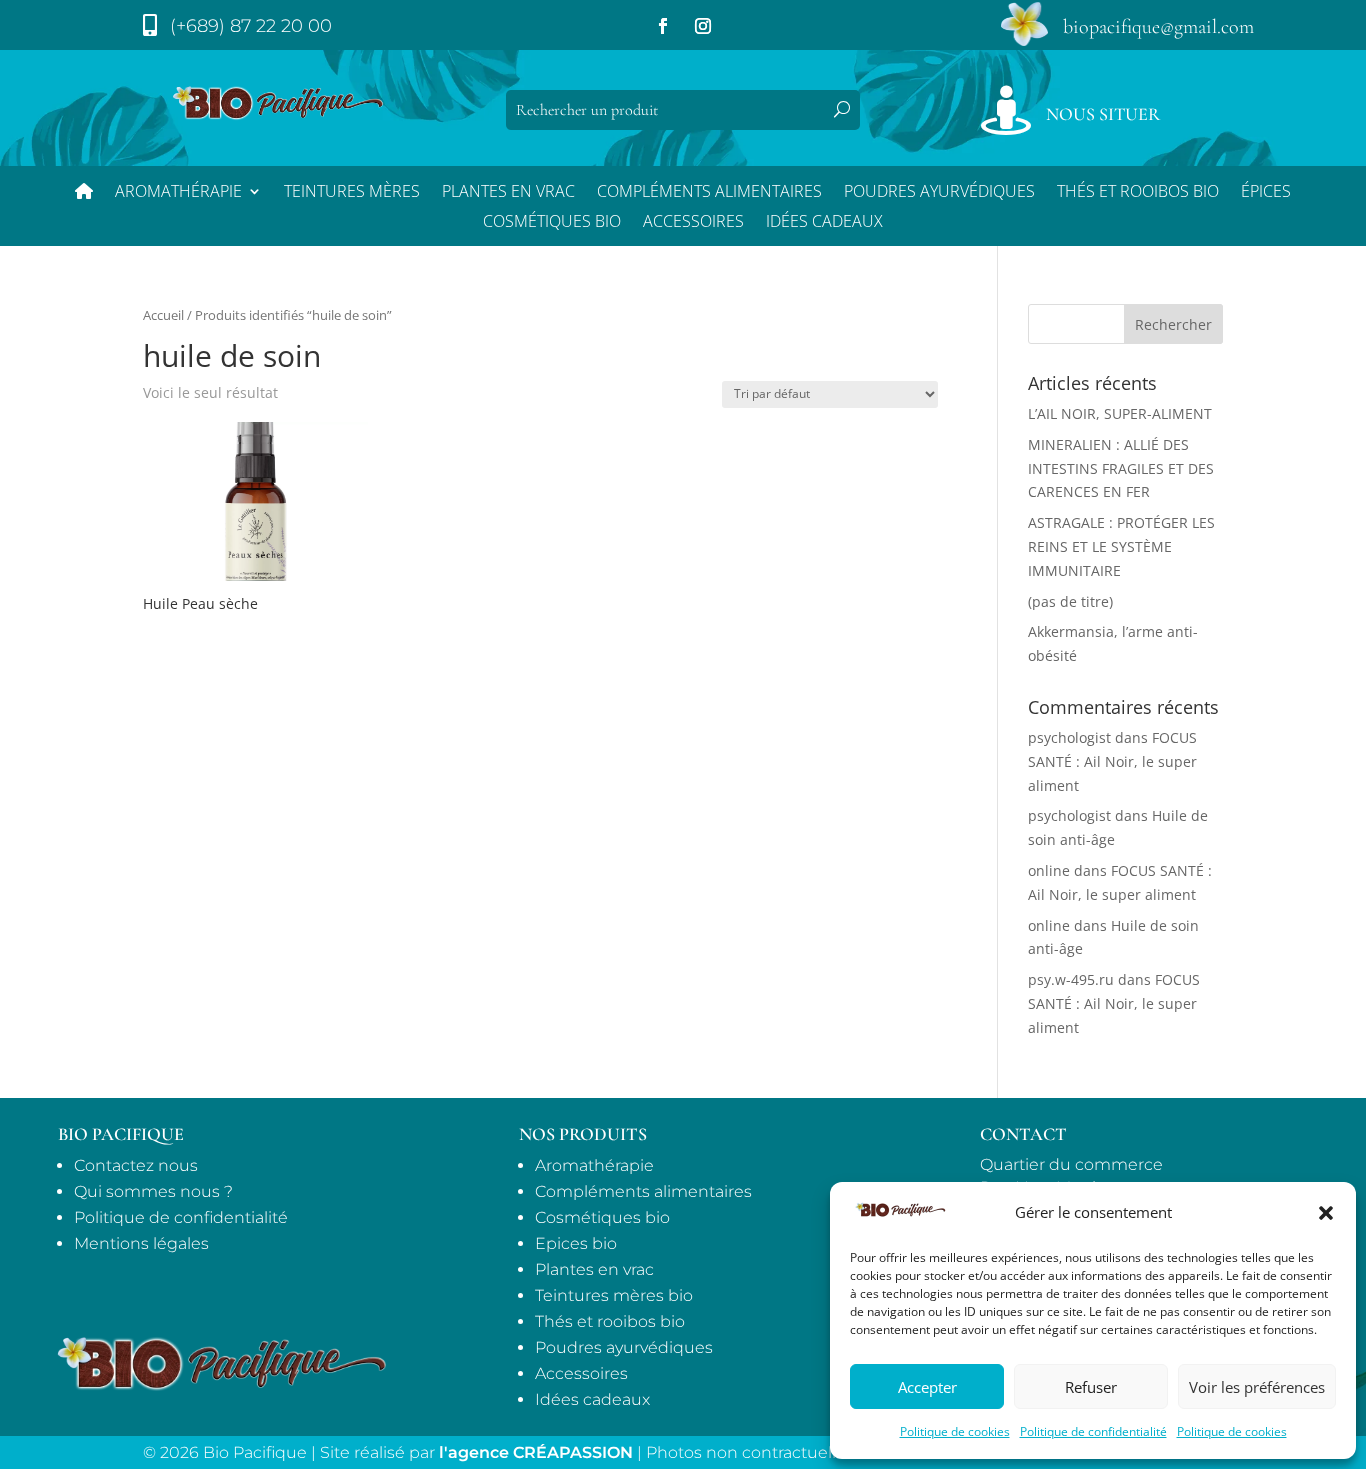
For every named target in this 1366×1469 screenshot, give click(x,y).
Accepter (927, 1387)
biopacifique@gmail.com (1158, 27)
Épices (1266, 193)
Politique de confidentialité (1093, 1431)
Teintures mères (352, 193)
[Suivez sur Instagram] (703, 26)
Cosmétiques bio (552, 223)
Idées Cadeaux (824, 223)
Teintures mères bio (614, 1295)
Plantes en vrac (508, 193)
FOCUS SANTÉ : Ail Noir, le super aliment (1112, 761)
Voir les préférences (1257, 1387)
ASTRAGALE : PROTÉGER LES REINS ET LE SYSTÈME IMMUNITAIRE (1121, 546)
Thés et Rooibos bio (1138, 193)
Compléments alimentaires (709, 193)
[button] (1326, 1213)
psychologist (1069, 737)
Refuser (1091, 1387)
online (1049, 870)
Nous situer (1103, 114)
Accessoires (693, 223)
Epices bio (576, 1243)
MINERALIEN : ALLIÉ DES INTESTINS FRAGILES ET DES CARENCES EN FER (1121, 468)
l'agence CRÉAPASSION (536, 1452)
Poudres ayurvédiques (939, 193)
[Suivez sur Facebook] (663, 26)
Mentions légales (141, 1243)
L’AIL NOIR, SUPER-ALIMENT (1120, 413)
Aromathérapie (178, 193)
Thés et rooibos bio (610, 1321)
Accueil (163, 315)
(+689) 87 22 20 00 (251, 26)
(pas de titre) (1070, 601)
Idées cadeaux (592, 1399)
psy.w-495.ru (1071, 979)
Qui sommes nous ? (153, 1191)
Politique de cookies (955, 1431)
